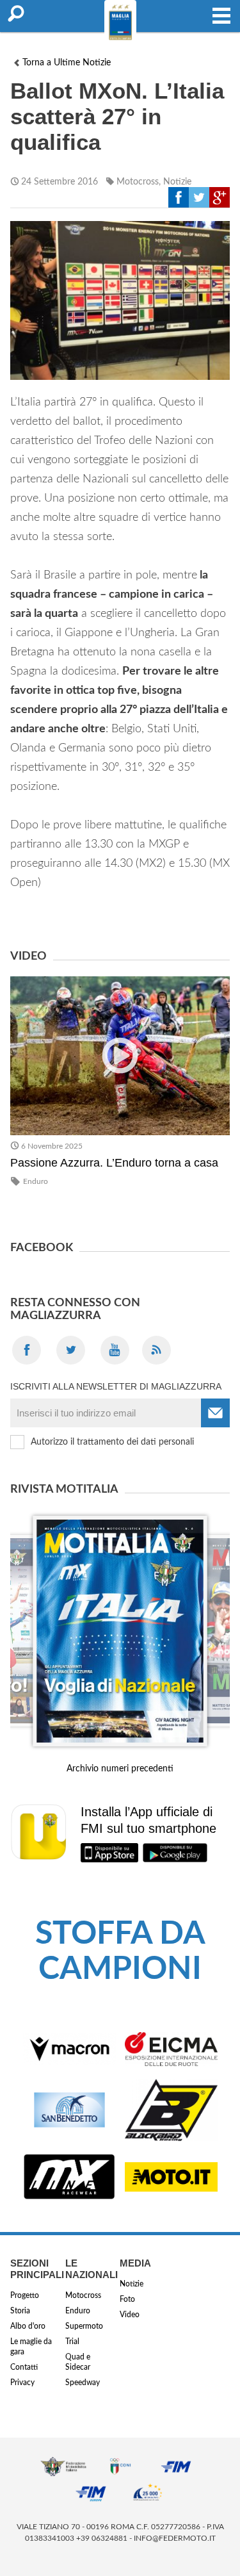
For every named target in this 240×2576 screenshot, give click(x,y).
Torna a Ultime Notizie (67, 63)
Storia (20, 2311)
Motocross (138, 182)
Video (130, 2315)
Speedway (83, 2383)
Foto (127, 2299)
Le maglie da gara (31, 2347)
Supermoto (84, 2326)
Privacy (22, 2383)
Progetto (25, 2295)
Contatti (24, 2367)
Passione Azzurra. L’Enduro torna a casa (114, 1163)
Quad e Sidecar (78, 2362)
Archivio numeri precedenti (120, 1769)
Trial (72, 2342)
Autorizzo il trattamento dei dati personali (112, 1442)
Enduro (36, 1181)
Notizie (177, 182)
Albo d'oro (28, 2326)
